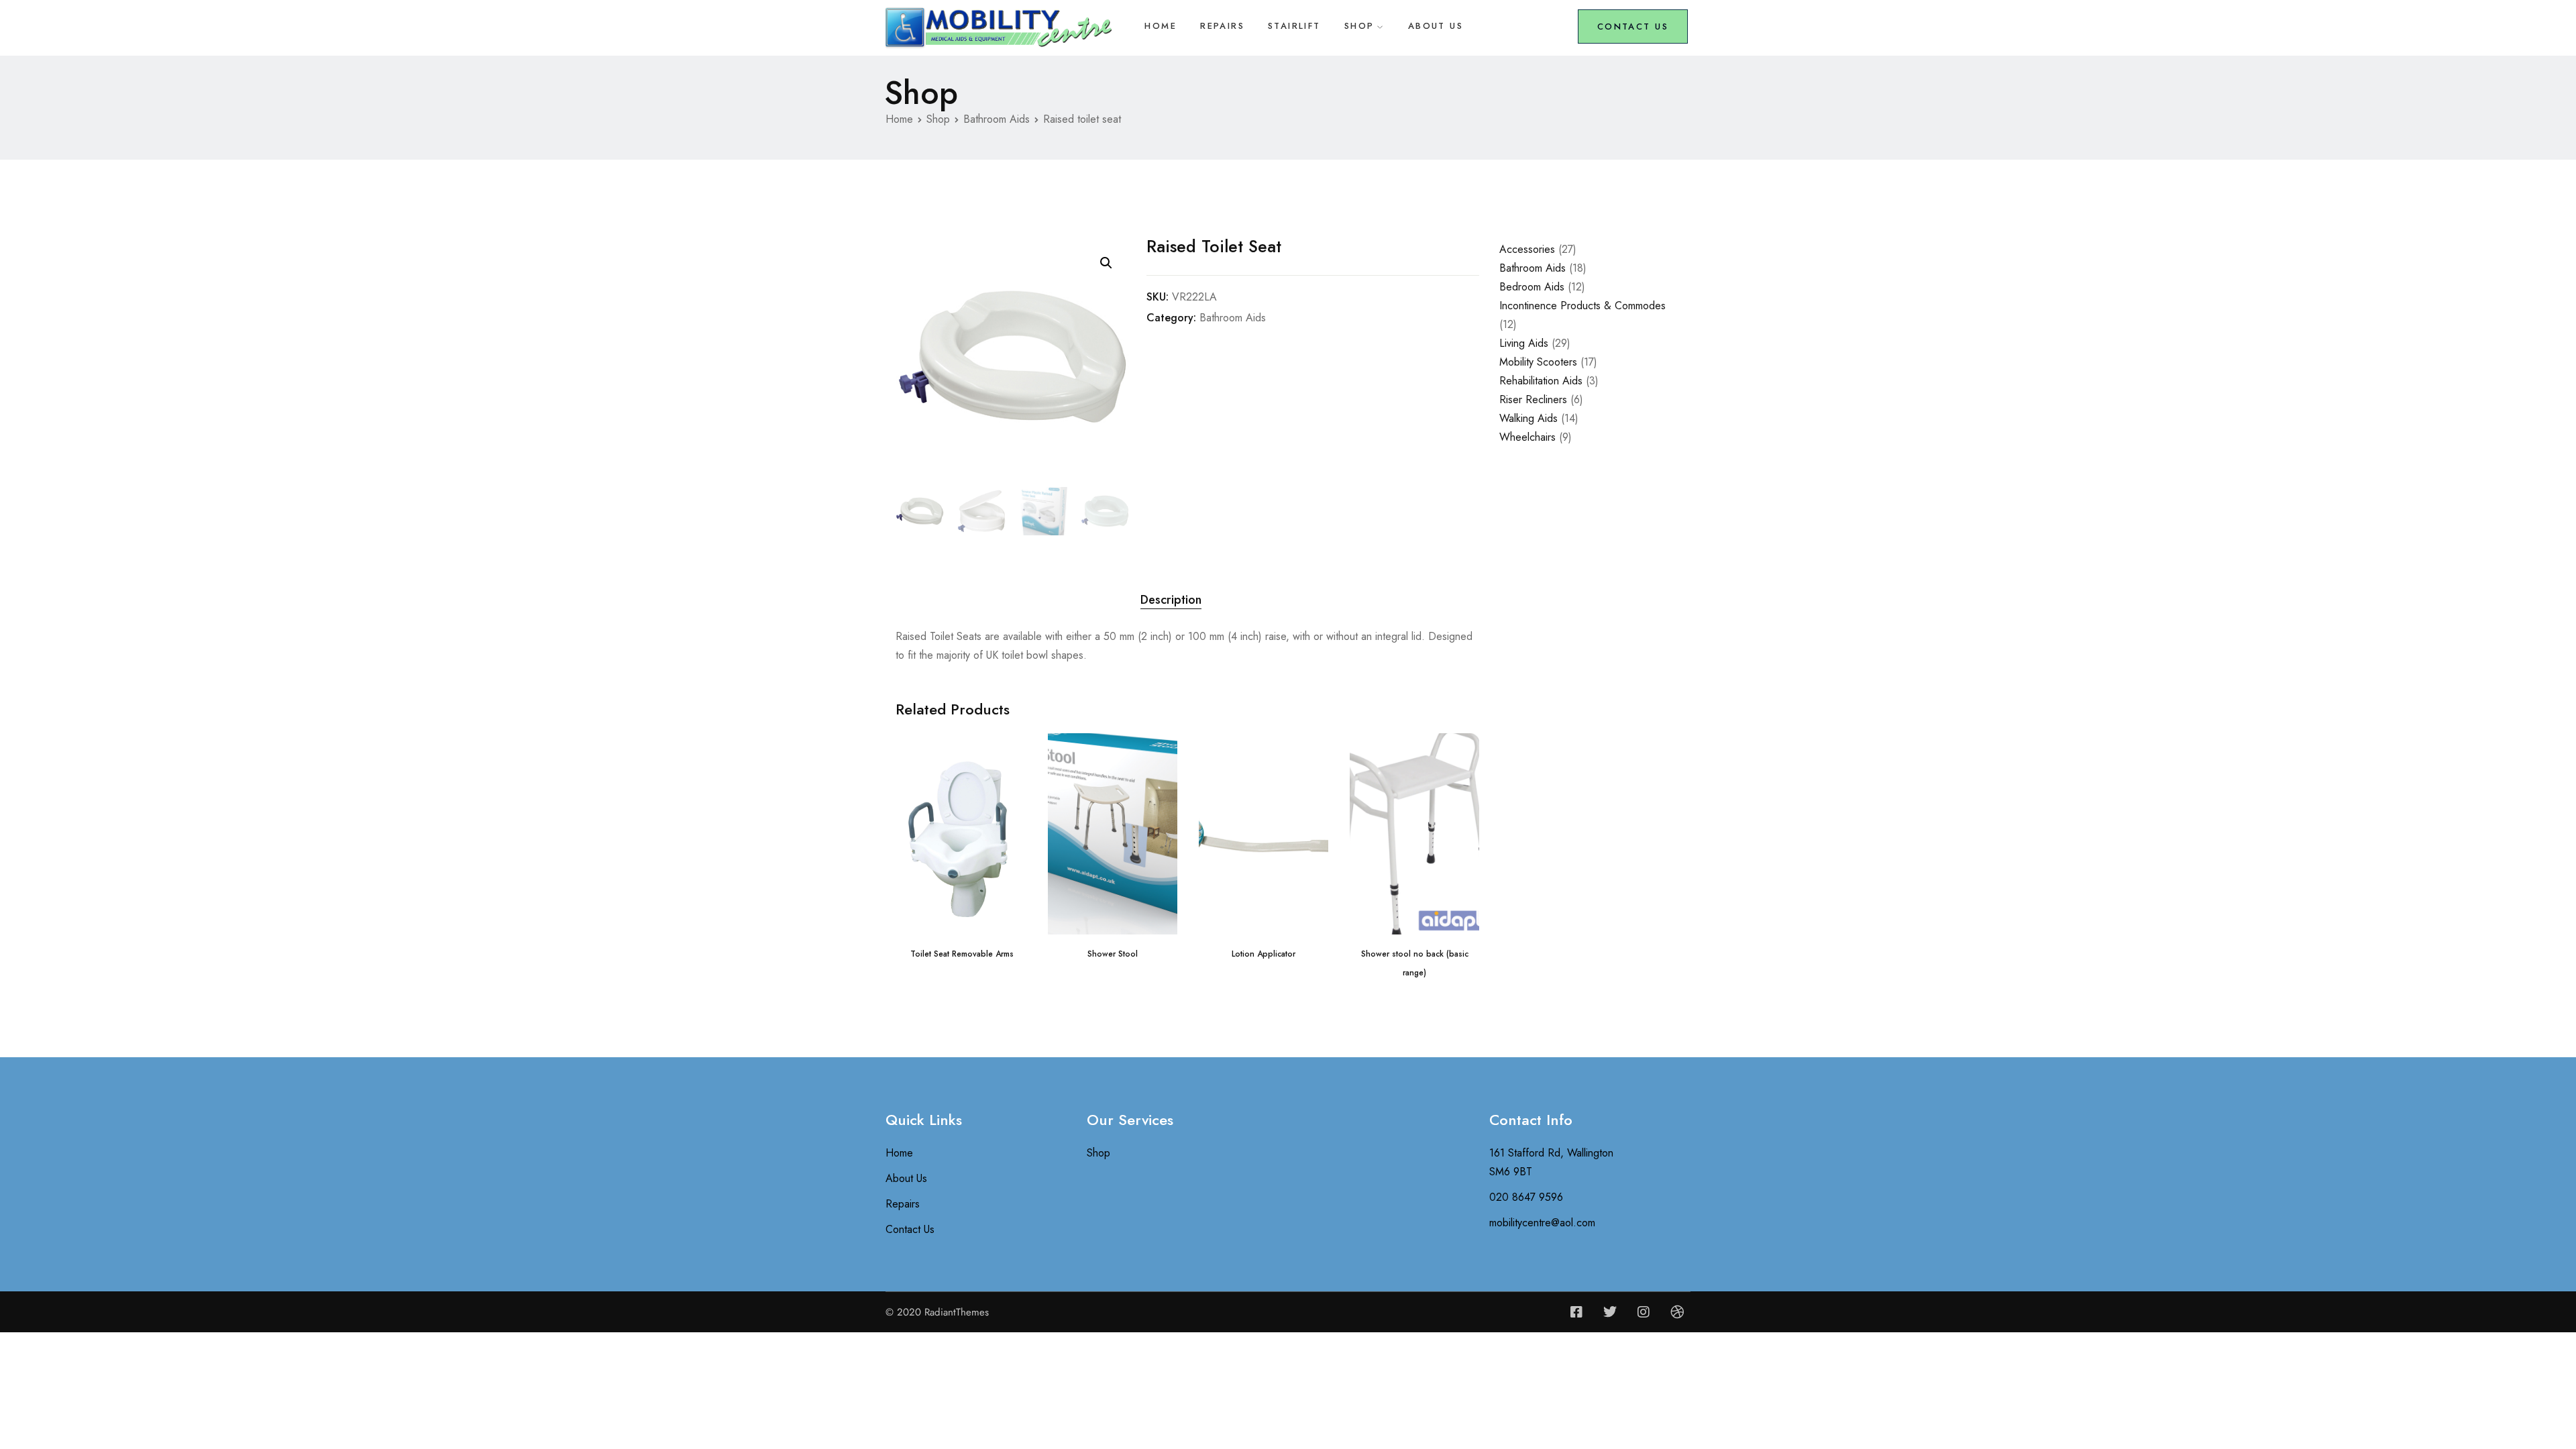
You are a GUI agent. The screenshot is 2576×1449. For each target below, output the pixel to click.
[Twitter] (1610, 1312)
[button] (1106, 263)
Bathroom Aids (997, 119)
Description (1171, 600)
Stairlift (1294, 26)
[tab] (1171, 600)
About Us (1436, 26)
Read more (962, 913)
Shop (1359, 26)
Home (1161, 26)
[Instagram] (1644, 1312)
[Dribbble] (1677, 1312)
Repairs (1222, 26)
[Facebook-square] (1576, 1312)
